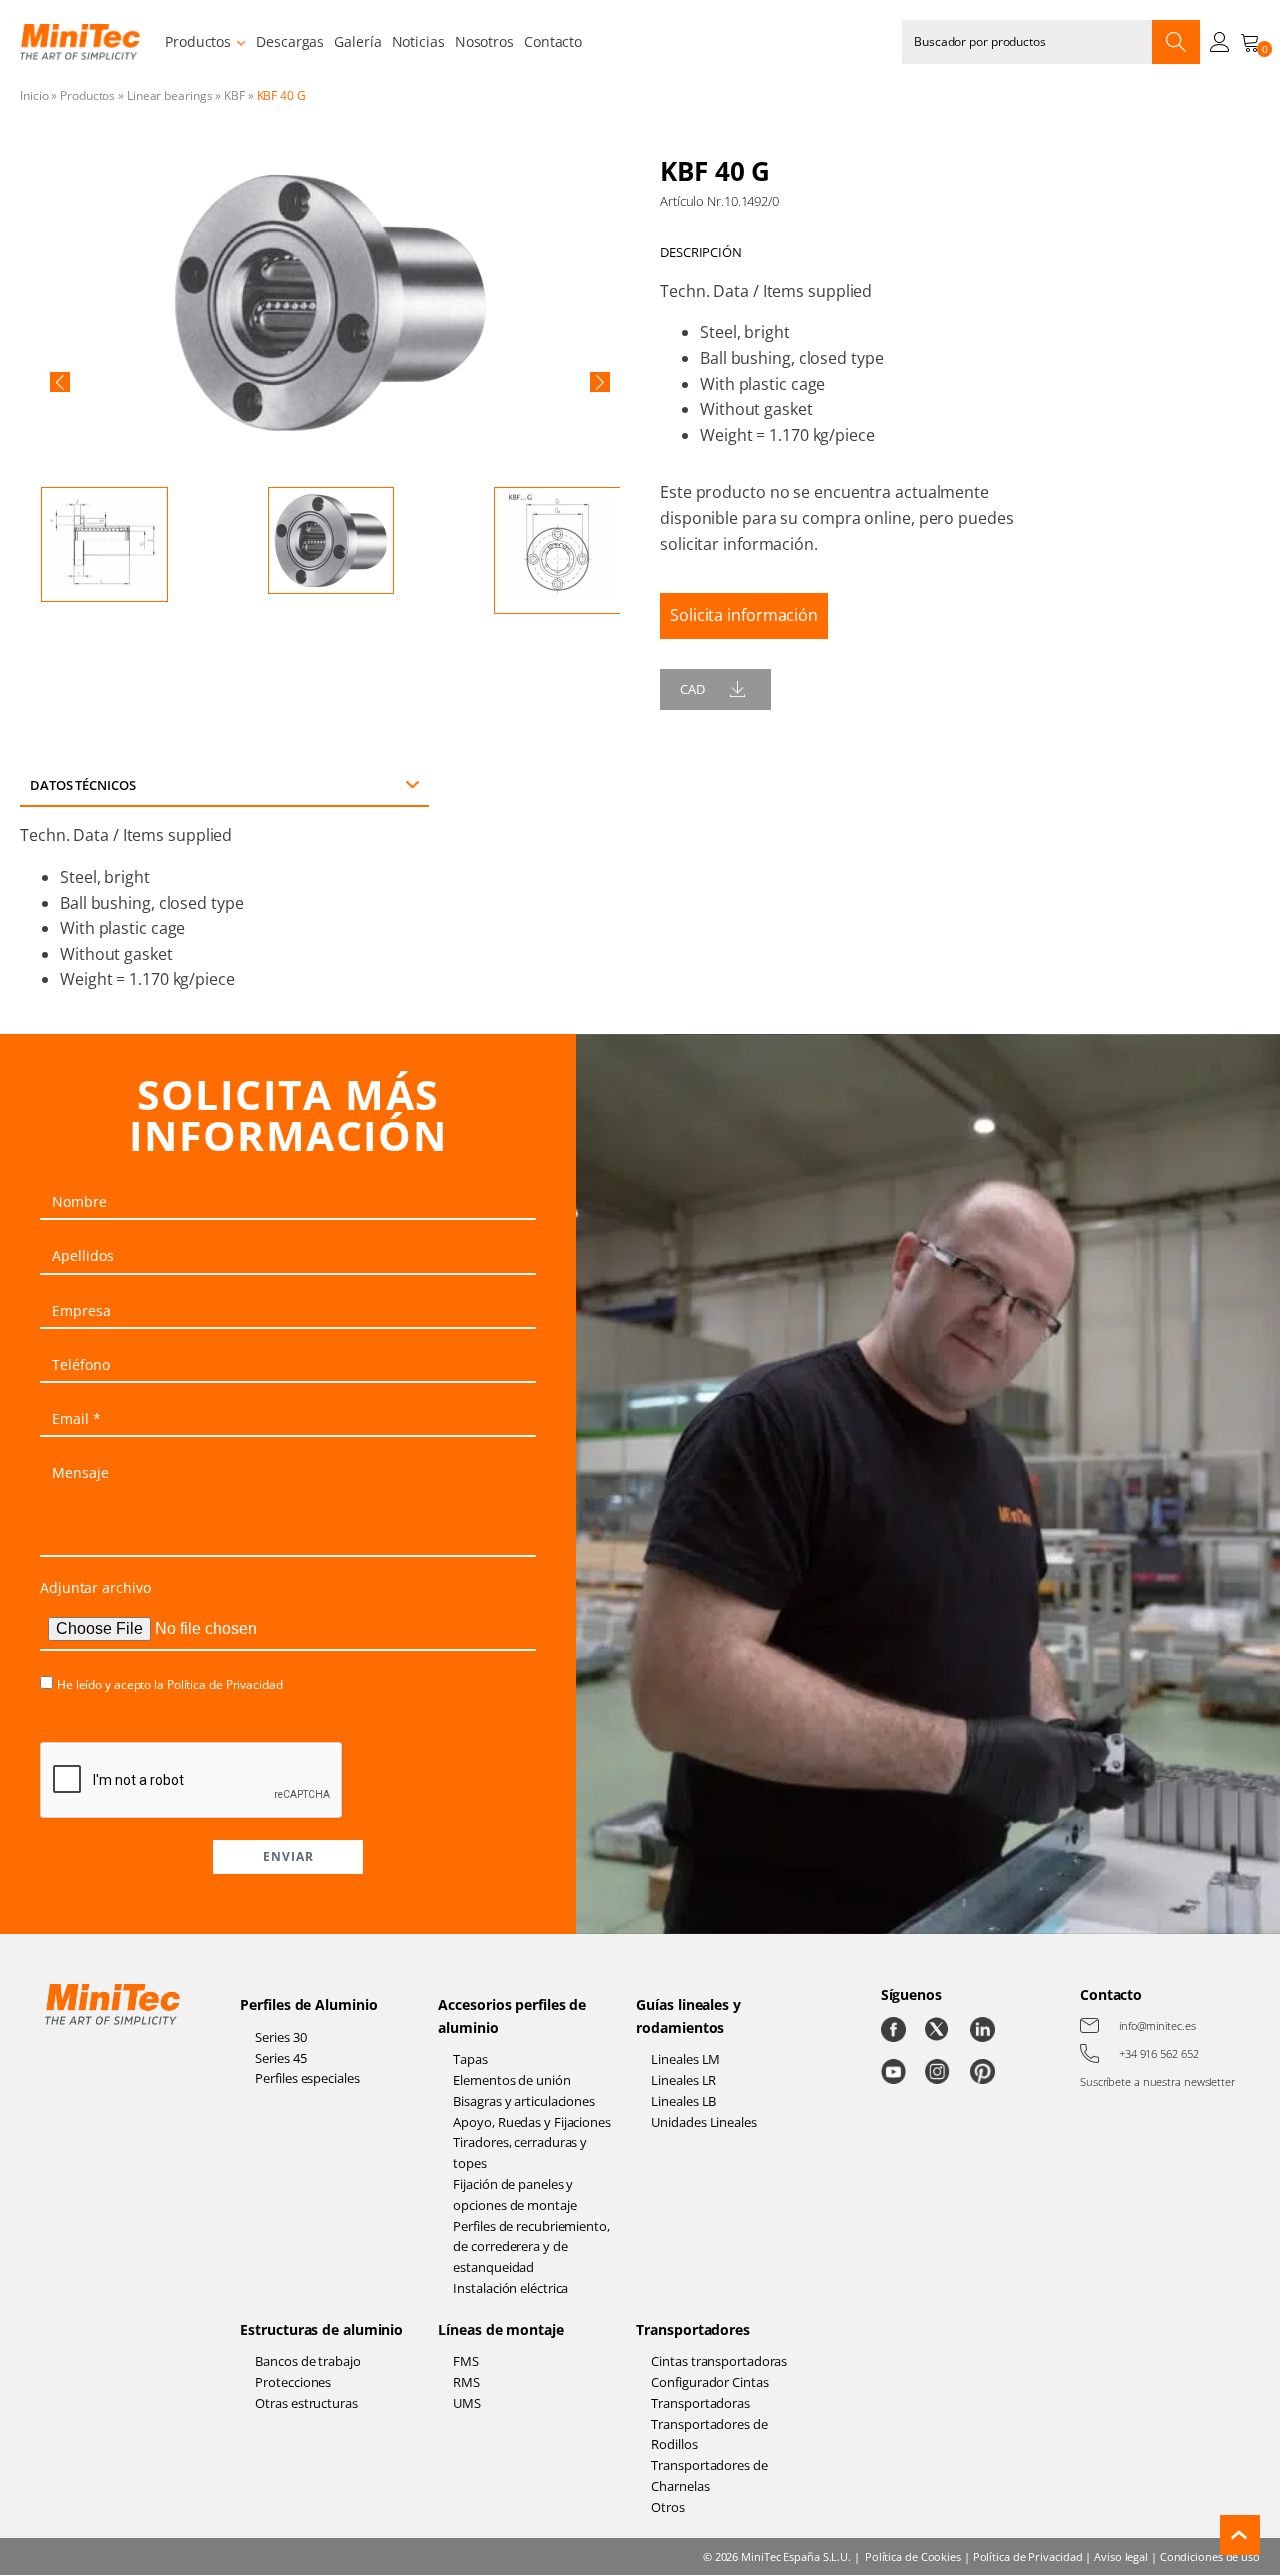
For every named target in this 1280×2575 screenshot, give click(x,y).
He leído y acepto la (170, 1684)
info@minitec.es (1157, 2025)
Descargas (290, 41)
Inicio (34, 95)
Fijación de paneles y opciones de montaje (514, 2194)
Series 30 (280, 2037)
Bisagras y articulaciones (524, 2101)
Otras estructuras (306, 2403)
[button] (60, 382)
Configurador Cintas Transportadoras (709, 2392)
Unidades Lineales (703, 2122)
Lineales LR (683, 2080)
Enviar (288, 1856)
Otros (668, 2507)
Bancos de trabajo (307, 2361)
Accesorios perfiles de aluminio (512, 2015)
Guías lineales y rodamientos (688, 2015)
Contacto (553, 41)
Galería (357, 41)
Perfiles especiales (307, 2078)
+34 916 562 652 (1159, 2053)
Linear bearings (170, 95)
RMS (466, 2382)
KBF (234, 95)
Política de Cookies (913, 2556)
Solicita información (744, 615)
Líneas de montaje (500, 2329)
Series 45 (280, 2058)
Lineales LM (685, 2059)
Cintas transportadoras (719, 2361)
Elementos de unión (511, 2080)
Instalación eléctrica (510, 2288)
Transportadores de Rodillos (709, 2434)
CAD (692, 689)
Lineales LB (683, 2101)
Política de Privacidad (225, 1684)
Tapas (470, 2059)
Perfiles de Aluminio (308, 2004)
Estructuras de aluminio (321, 2329)
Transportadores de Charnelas (709, 2475)
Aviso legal (1121, 2556)
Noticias (418, 41)
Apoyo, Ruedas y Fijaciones (531, 2122)
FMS (466, 2361)
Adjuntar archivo (95, 1587)
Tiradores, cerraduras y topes (520, 2152)
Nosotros (484, 41)
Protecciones (293, 2382)
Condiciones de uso (1210, 2556)
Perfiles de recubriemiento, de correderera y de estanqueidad (531, 2247)
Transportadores (693, 2329)
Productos (198, 41)
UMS (467, 2403)
